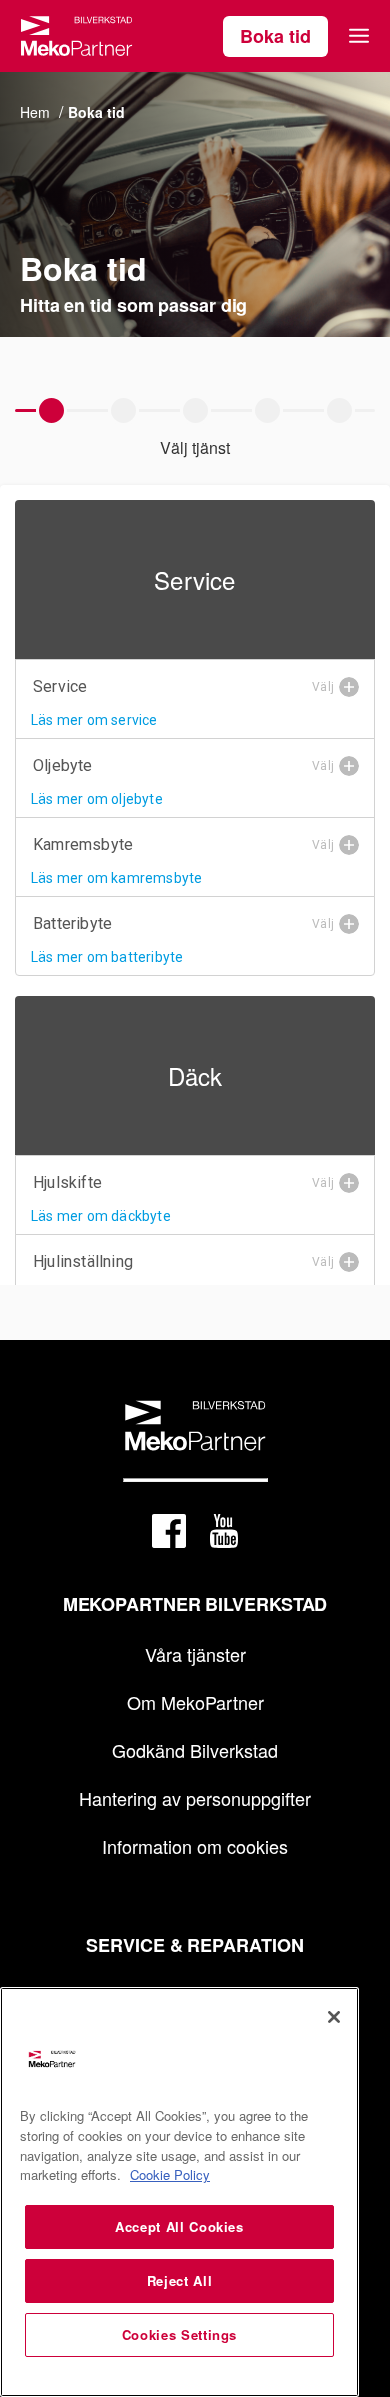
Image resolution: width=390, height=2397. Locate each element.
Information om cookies (195, 1846)
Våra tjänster (195, 1654)
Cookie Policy (170, 2174)
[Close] (334, 2017)
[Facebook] (169, 1534)
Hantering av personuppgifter (195, 1798)
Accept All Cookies (179, 2226)
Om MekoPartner (195, 1702)
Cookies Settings (180, 2334)
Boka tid (275, 36)
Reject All (180, 2280)
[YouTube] (224, 1534)
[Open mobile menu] (359, 36)
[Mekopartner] (76, 36)
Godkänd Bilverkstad (195, 1750)
